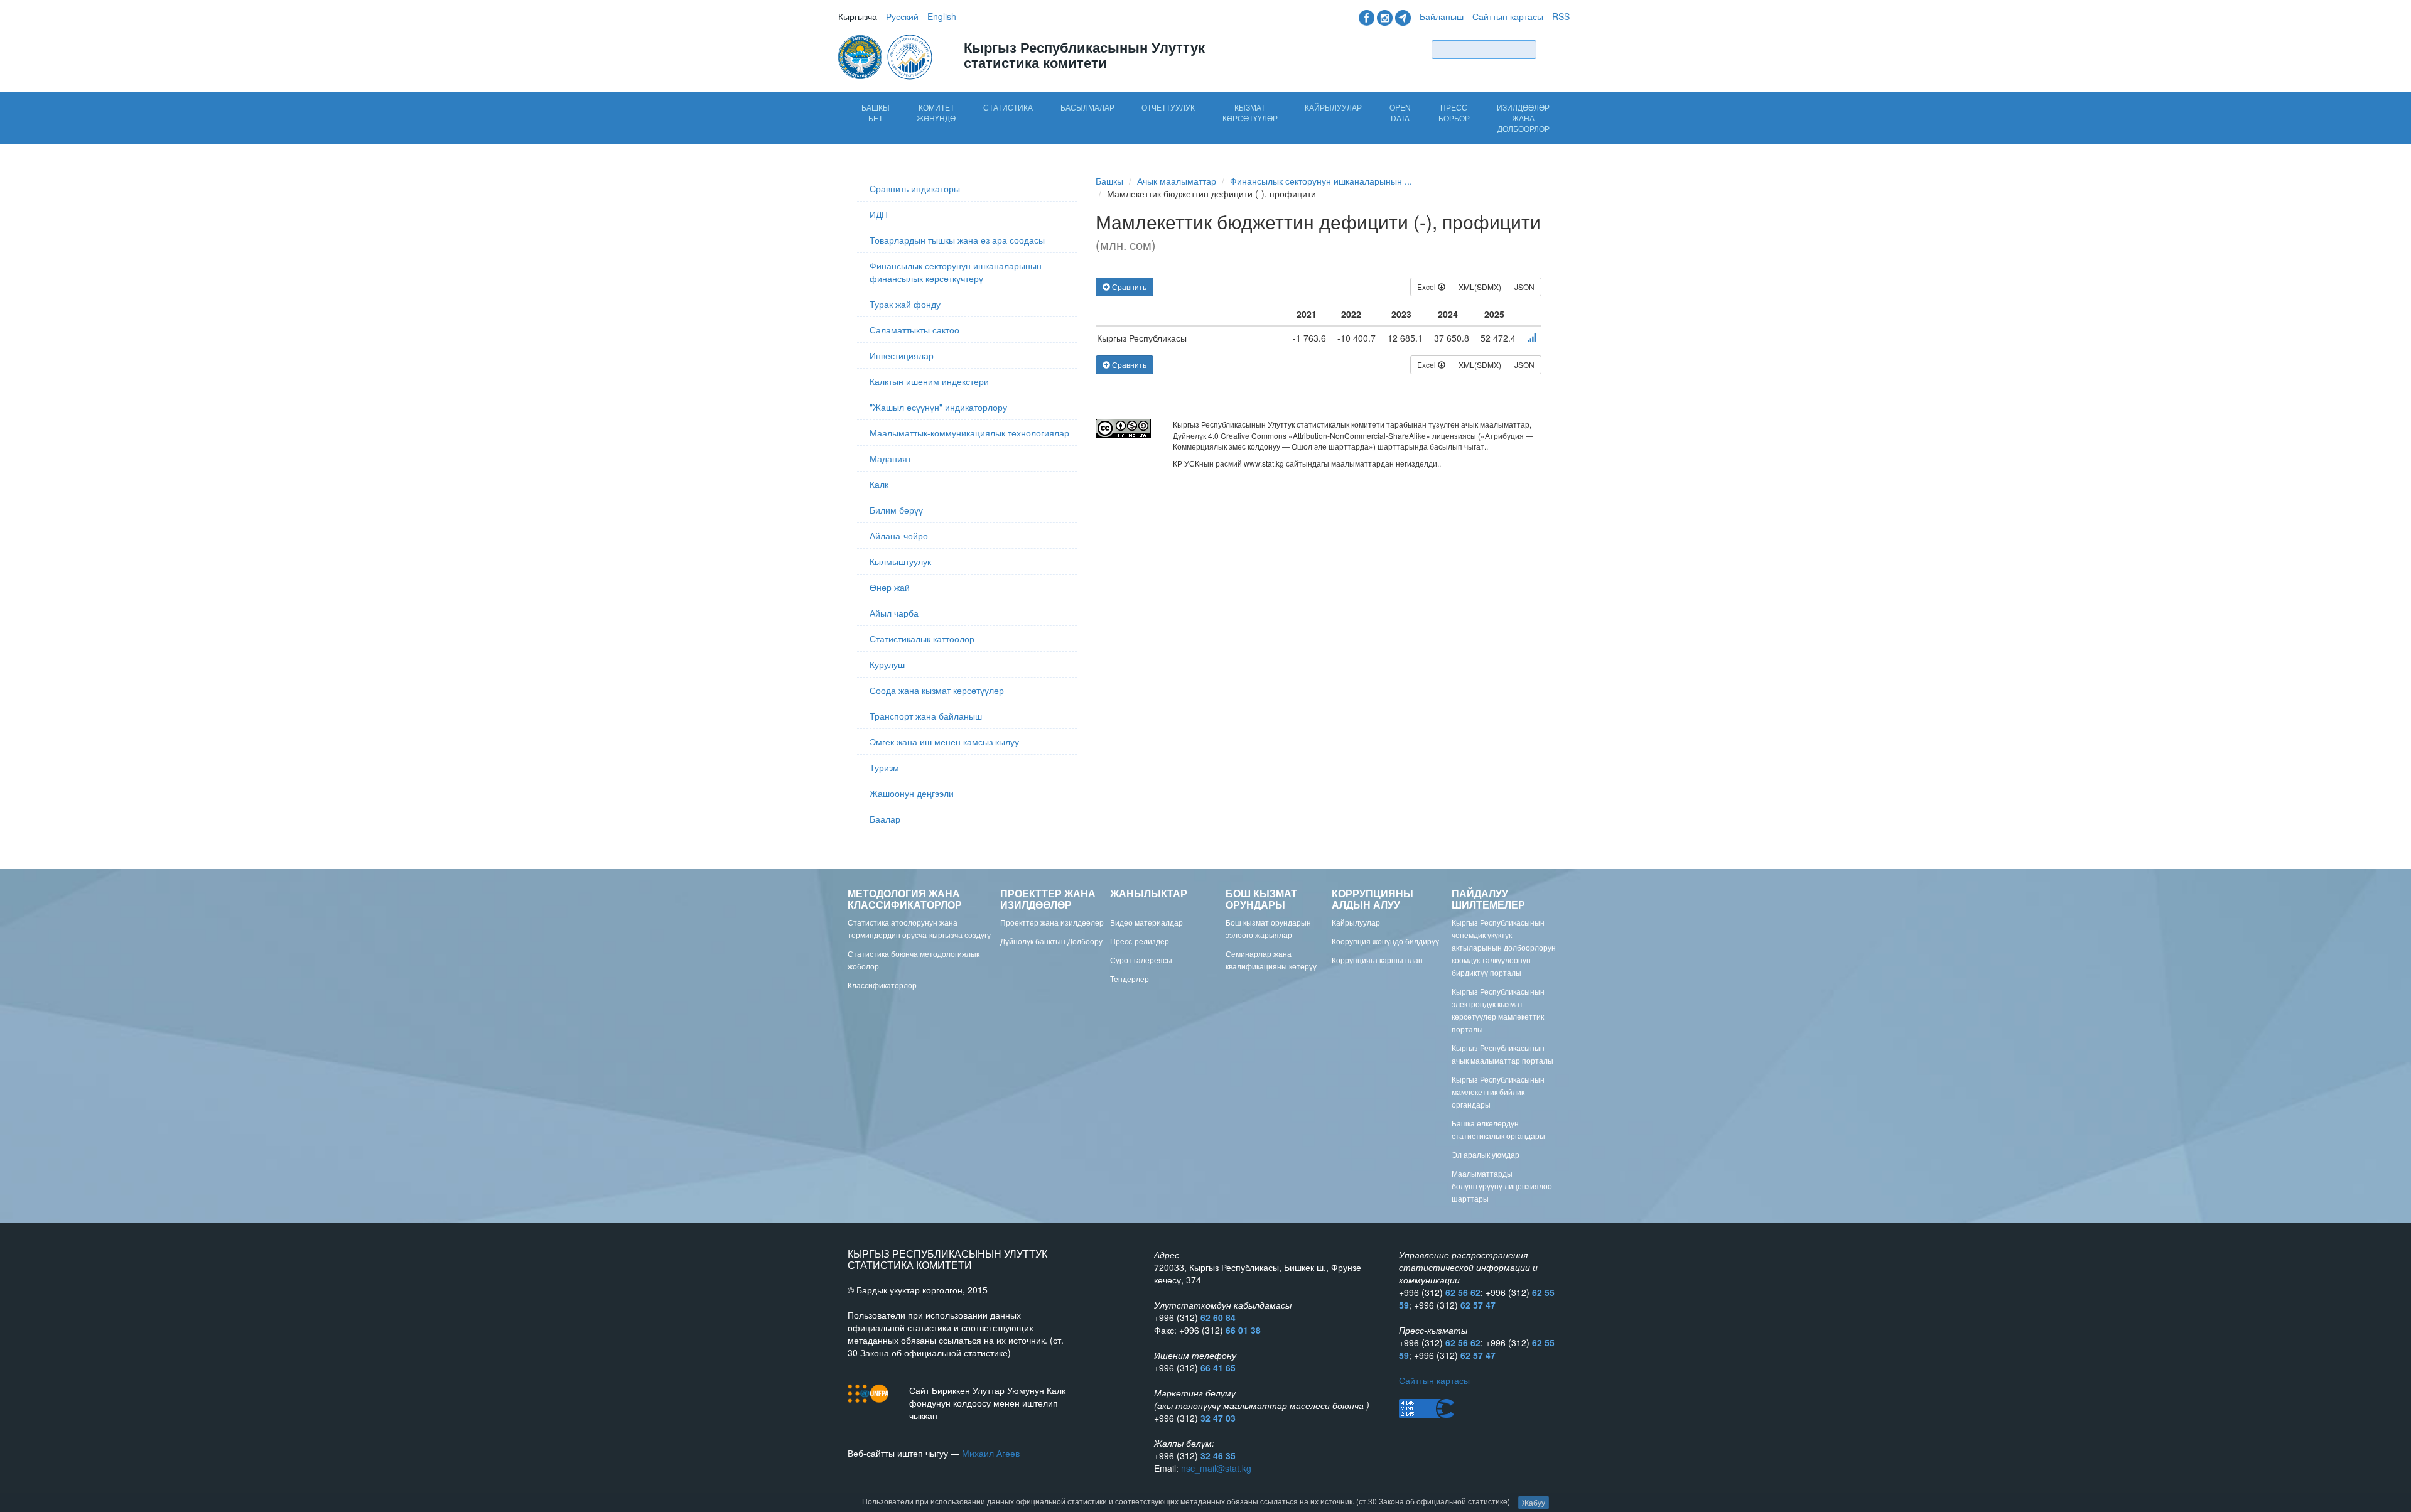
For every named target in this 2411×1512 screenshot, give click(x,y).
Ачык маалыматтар (1177, 181)
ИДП (879, 214)
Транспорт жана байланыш (926, 716)
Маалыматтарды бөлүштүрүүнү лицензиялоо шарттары (1502, 1186)
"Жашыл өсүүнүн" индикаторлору (938, 407)
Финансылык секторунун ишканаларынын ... (1321, 181)
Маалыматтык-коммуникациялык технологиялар (969, 433)
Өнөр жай (890, 587)
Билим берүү (896, 510)
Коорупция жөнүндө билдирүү (1385, 941)
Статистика (1008, 107)
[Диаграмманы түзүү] (1531, 338)
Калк (879, 484)
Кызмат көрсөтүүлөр (1250, 112)
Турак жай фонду (905, 304)
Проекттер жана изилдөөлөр (1052, 922)
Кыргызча (858, 16)
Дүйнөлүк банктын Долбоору (1051, 941)
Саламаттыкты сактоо (914, 330)
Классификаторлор (882, 985)
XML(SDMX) (1480, 287)
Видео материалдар (1146, 922)
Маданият (890, 458)
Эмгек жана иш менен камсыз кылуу (944, 742)
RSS (1561, 16)
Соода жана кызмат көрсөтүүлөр (937, 690)
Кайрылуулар (1333, 107)
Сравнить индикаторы (915, 188)
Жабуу (1534, 1502)
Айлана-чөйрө (899, 536)
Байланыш (1442, 16)
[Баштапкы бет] (887, 56)
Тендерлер (1130, 979)
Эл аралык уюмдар (1486, 1154)
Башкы (1109, 181)
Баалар (885, 819)
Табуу (1556, 49)
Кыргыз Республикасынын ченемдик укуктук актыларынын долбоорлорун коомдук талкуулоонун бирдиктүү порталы (1504, 947)
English (942, 16)
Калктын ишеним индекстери (929, 381)
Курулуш (887, 664)
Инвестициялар (902, 355)
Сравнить (1128, 287)
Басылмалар (1087, 107)
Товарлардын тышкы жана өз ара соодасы (957, 240)
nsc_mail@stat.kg (1216, 1468)
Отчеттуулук (1168, 107)
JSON (1524, 287)
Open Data (1400, 112)
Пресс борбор (1454, 112)
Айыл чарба (894, 613)
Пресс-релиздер (1140, 941)
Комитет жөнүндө (936, 112)
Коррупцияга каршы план (1377, 960)
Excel (1427, 287)
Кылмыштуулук (900, 561)
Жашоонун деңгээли (912, 793)
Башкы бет (876, 112)
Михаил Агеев (991, 1453)
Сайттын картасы (1508, 16)
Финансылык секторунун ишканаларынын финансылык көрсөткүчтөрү (956, 272)
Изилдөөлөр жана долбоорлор (1523, 118)
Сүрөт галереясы (1141, 960)
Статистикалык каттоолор (922, 639)
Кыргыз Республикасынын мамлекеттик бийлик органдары (1498, 1092)
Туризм (884, 767)
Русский (902, 16)
